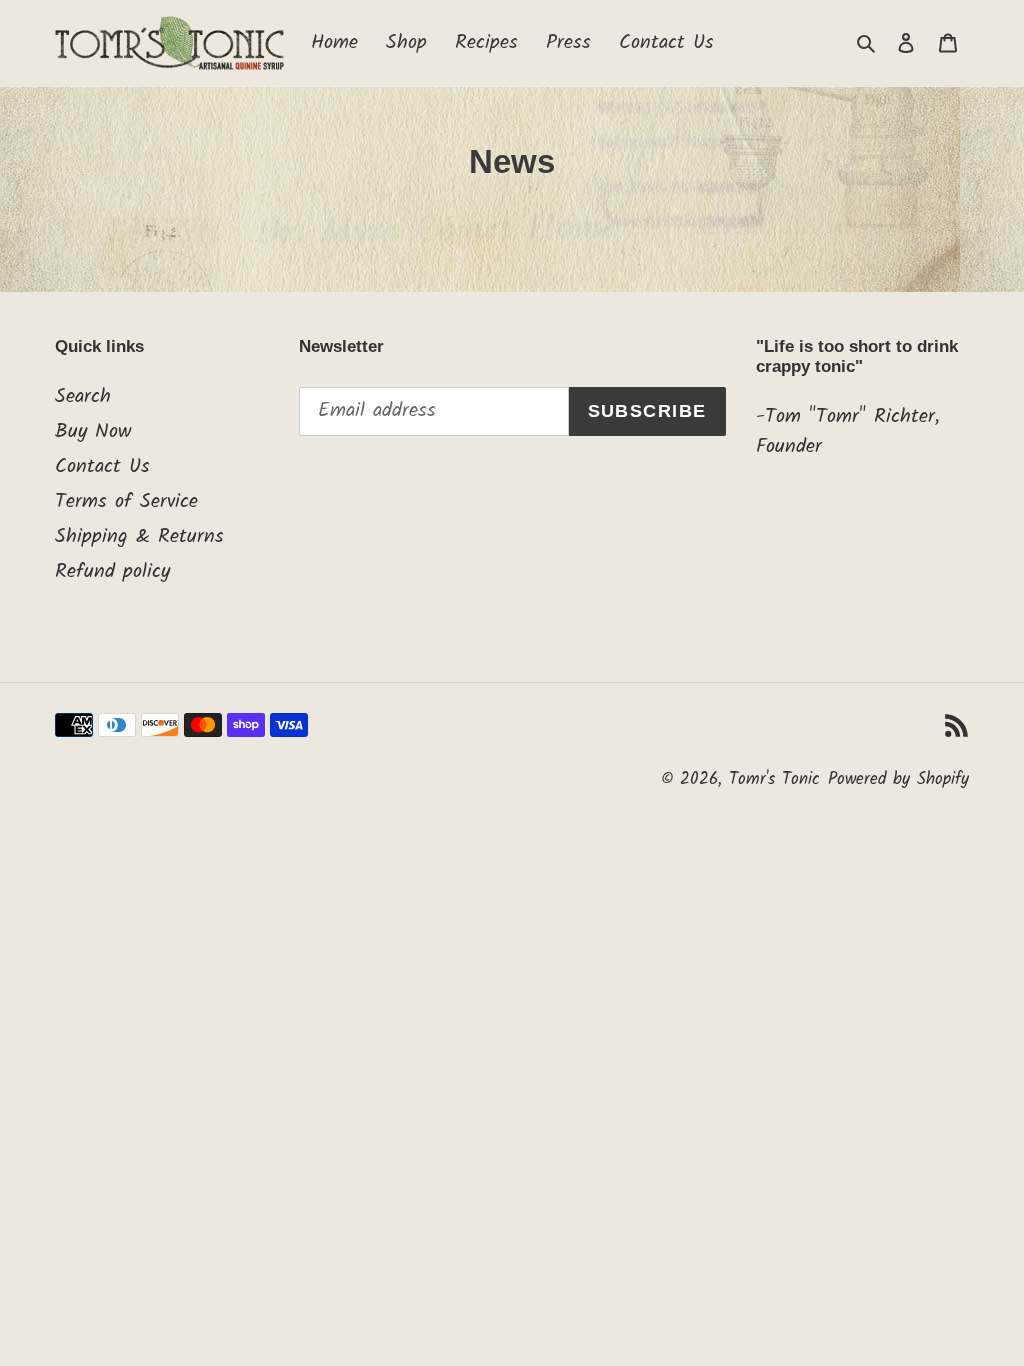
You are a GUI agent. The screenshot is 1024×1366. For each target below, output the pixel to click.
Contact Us (102, 467)
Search (83, 397)
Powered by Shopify (898, 779)
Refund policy (112, 572)
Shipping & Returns (139, 537)
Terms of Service (126, 502)
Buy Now (93, 432)
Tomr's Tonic (774, 779)
